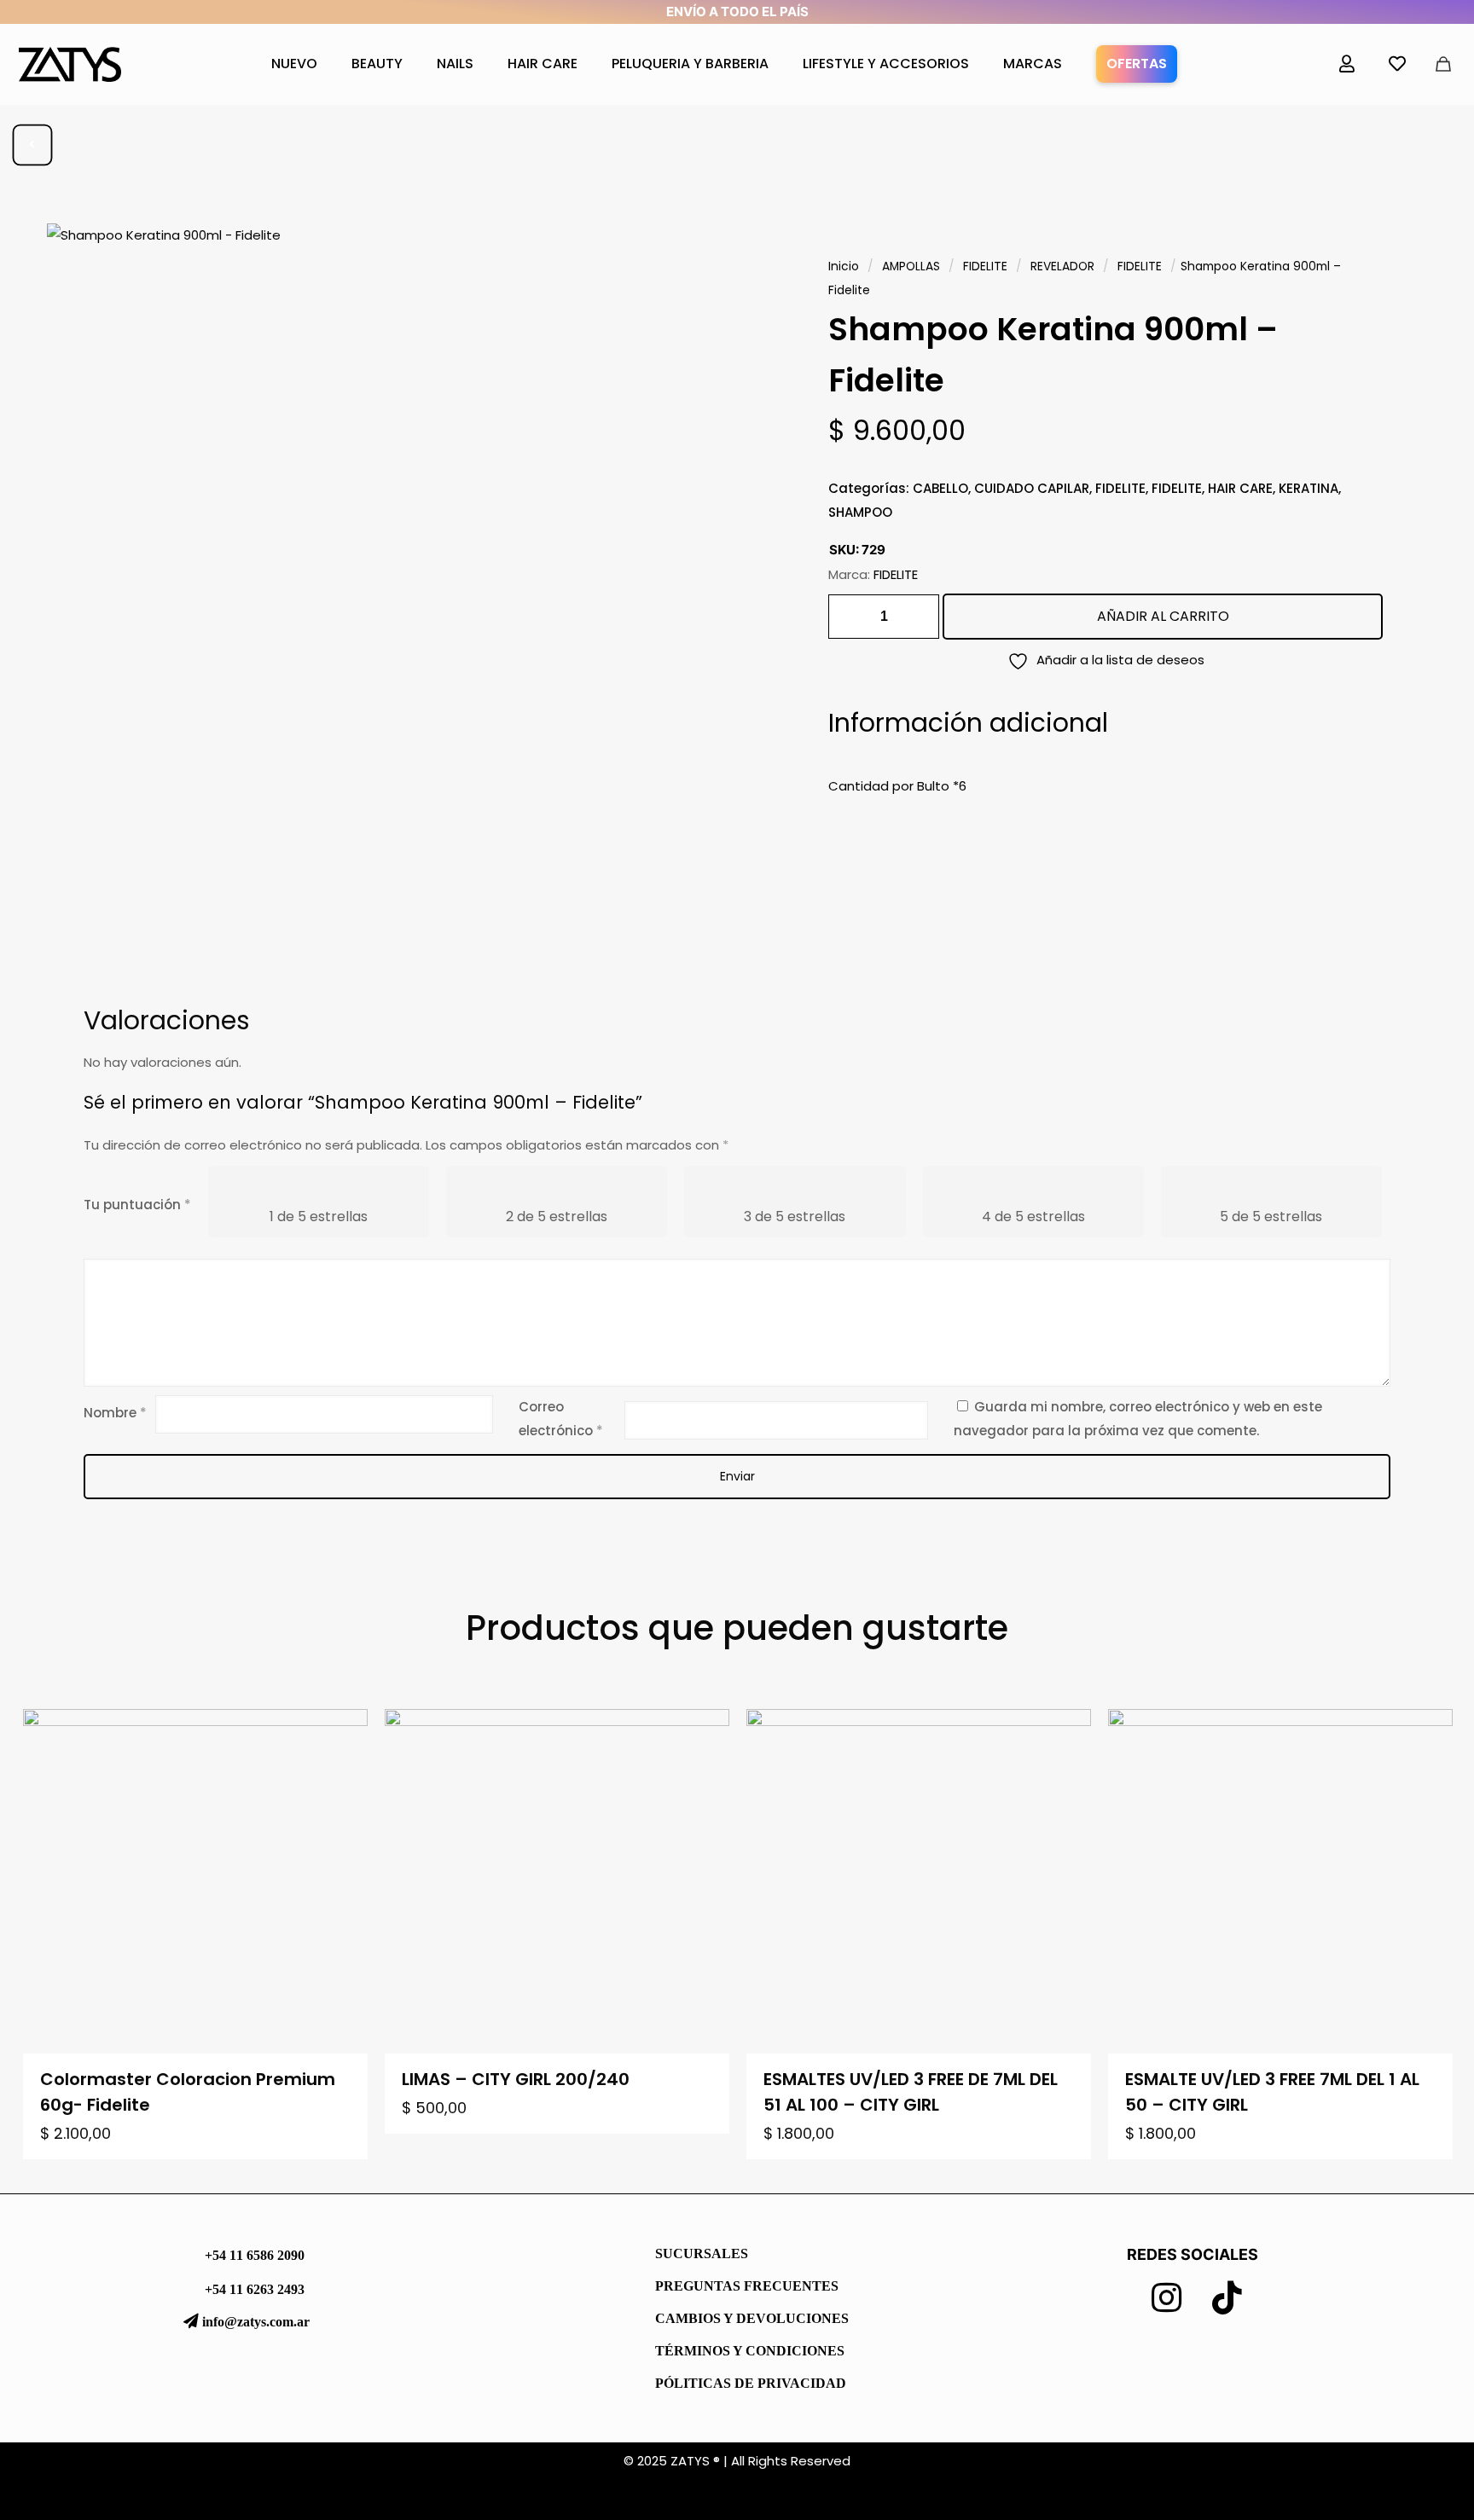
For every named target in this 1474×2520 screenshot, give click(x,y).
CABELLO (940, 488)
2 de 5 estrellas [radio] (557, 1217)
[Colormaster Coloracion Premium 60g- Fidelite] (195, 1881)
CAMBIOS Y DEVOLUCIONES (752, 2318)
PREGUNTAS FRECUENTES (747, 2286)
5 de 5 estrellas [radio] (1271, 1217)
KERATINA (1309, 488)
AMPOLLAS (911, 266)
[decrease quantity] (847, 617)
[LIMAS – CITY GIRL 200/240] (557, 1881)
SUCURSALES (702, 2254)
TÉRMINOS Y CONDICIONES (750, 2351)
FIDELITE (985, 266)
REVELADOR (1062, 266)
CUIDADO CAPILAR (1032, 488)
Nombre (115, 1413)
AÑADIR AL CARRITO (1163, 616)
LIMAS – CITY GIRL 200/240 (516, 2079)
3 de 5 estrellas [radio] (795, 1217)
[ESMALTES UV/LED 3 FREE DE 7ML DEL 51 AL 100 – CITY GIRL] (919, 1881)
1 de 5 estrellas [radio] (319, 1217)
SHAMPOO (860, 512)
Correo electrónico (561, 1419)
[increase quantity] (920, 617)
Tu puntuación (137, 1205)
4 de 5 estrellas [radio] (1033, 1217)
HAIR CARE (1240, 488)
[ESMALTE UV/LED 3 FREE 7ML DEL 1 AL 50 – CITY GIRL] (1280, 1881)
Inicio (844, 266)
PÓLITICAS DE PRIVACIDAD (751, 2383)
